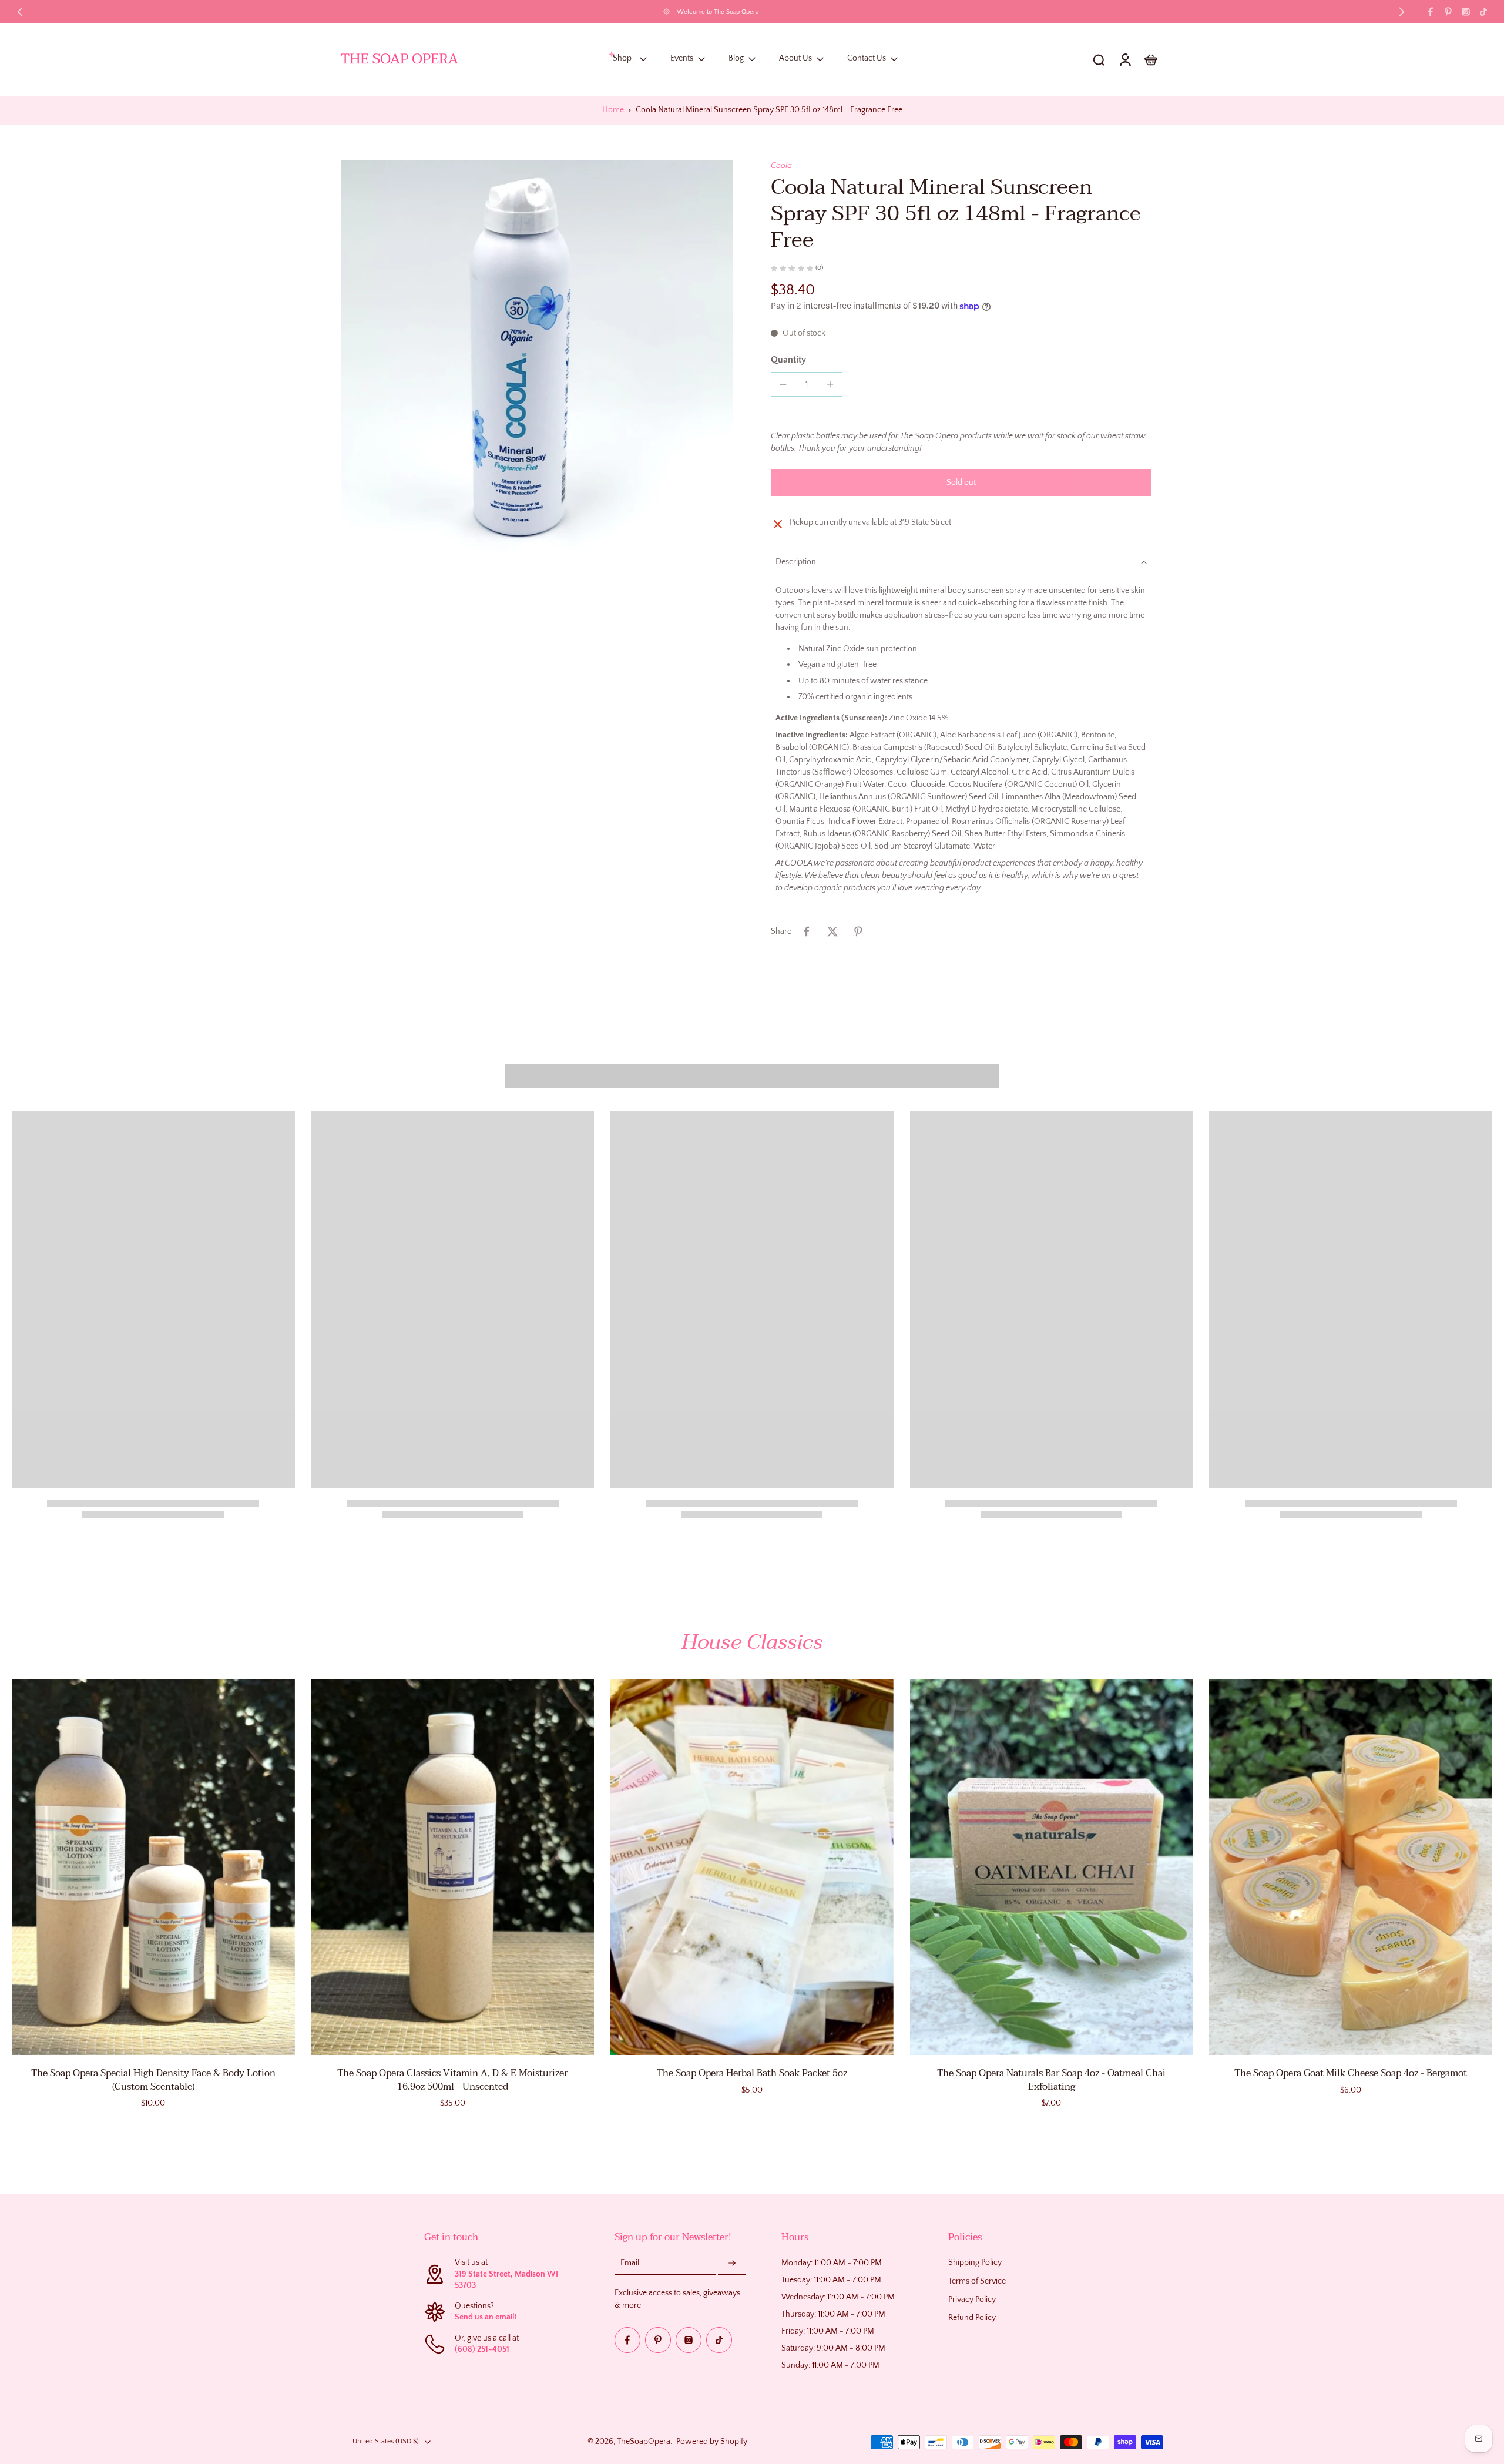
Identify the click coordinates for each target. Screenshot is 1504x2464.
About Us (795, 59)
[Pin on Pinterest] (858, 931)
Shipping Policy (975, 2262)
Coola (781, 166)
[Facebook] (1431, 12)
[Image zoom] (537, 357)
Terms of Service (977, 2281)
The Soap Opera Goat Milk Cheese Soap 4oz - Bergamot (1351, 2073)
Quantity (788, 360)
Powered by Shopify (712, 2441)
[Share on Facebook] (807, 931)
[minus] (783, 384)
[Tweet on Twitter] (832, 931)
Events (682, 59)
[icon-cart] (1150, 59)
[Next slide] (1402, 12)
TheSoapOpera (644, 2441)
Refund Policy (972, 2318)
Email (630, 2263)
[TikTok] (1483, 12)
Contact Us (867, 59)
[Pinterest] (1448, 12)
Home (613, 110)
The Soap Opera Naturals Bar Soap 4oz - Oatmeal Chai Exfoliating (1051, 2080)
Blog (736, 59)
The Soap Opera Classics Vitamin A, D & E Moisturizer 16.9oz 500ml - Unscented (452, 2080)
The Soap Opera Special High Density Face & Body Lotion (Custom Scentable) (153, 2080)
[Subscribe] (732, 2264)
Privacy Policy (972, 2299)
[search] (1099, 59)
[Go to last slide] (20, 12)
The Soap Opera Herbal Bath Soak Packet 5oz (752, 2073)
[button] (961, 482)
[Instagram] (1466, 12)
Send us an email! (486, 2317)
